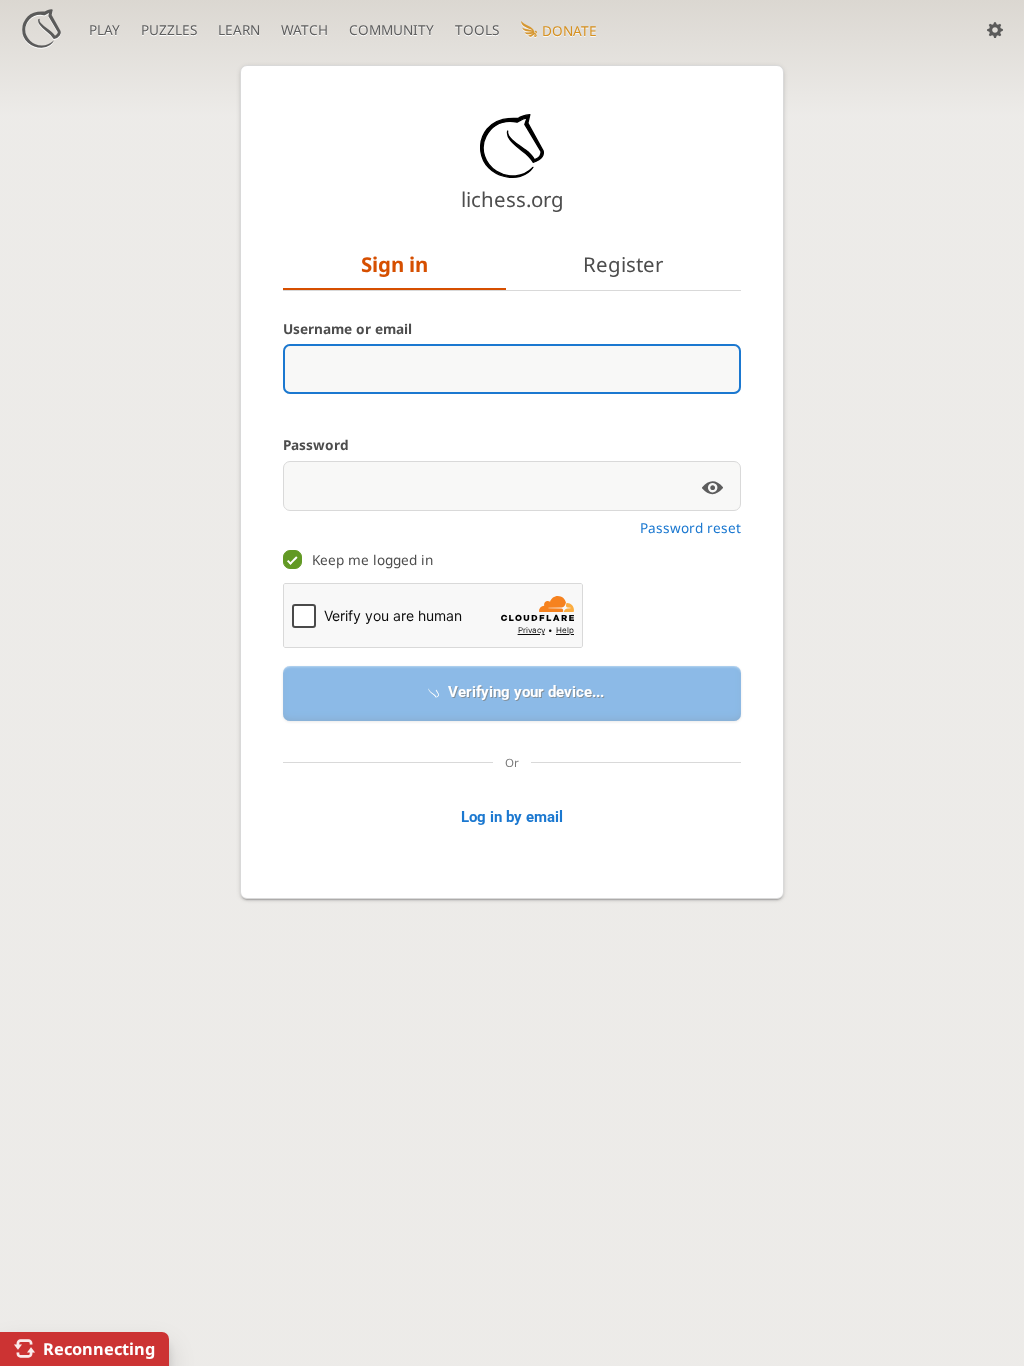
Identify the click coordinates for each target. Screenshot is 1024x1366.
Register (623, 264)
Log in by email (512, 817)
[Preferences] (995, 30)
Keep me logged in (372, 559)
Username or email (347, 328)
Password (316, 444)
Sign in (394, 264)
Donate (569, 30)
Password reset (690, 527)
